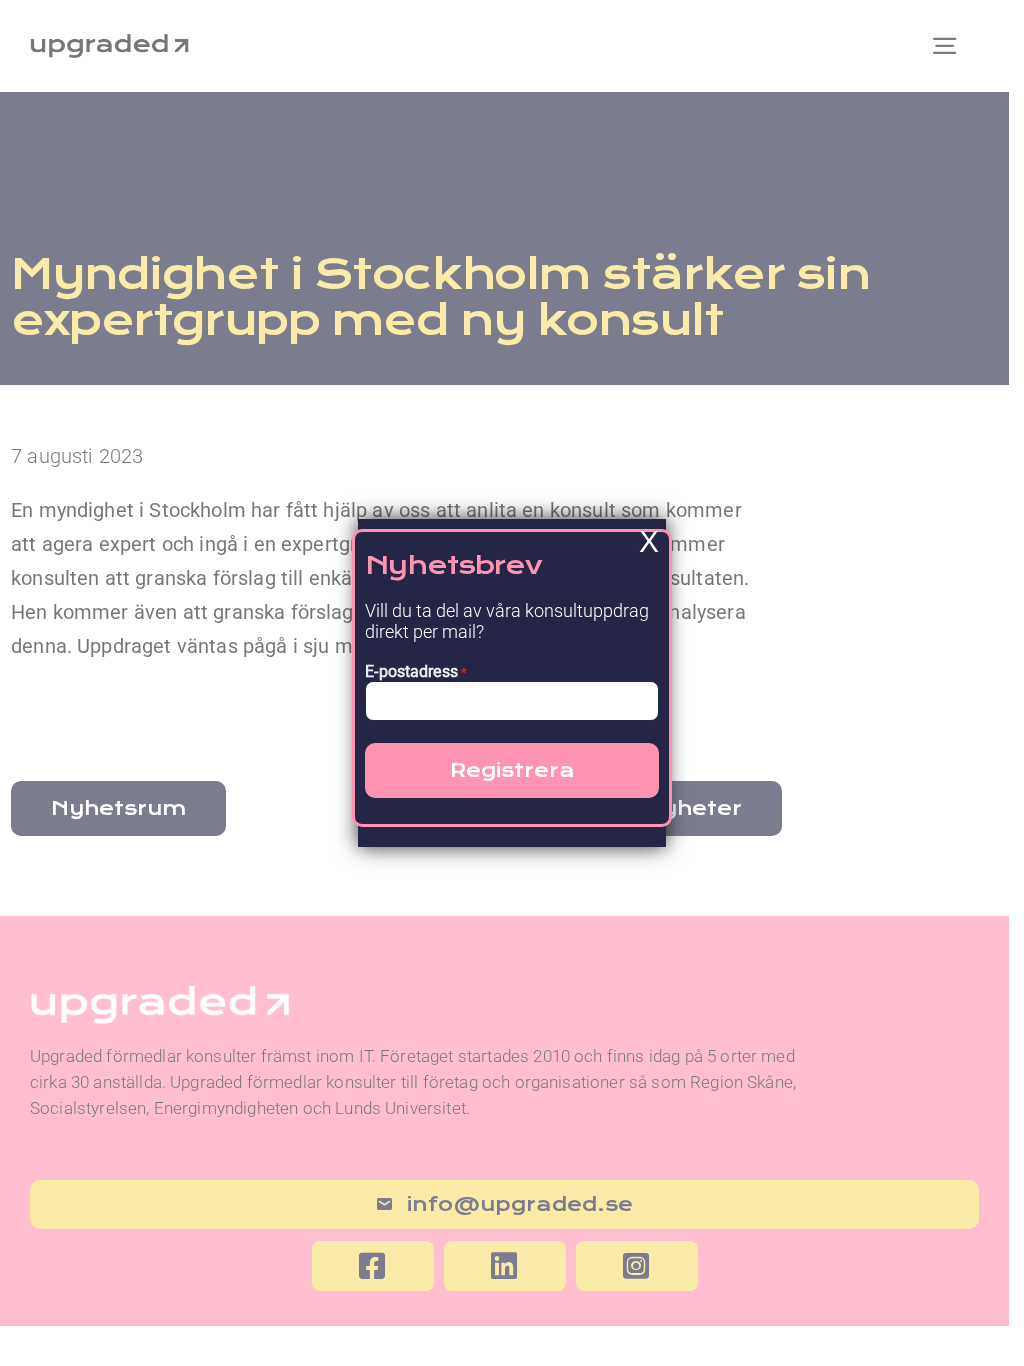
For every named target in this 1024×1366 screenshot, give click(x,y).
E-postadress (416, 671)
